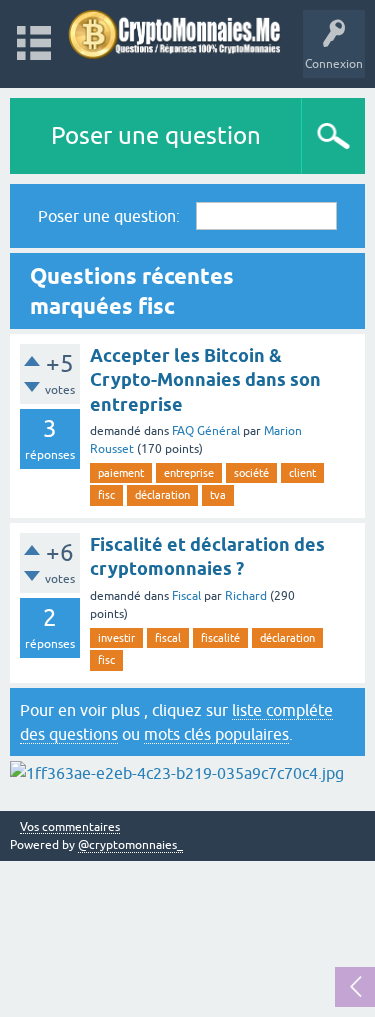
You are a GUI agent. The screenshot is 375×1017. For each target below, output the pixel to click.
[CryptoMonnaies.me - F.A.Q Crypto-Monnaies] (174, 34)
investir (116, 638)
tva (218, 495)
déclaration (162, 495)
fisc (106, 495)
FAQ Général (206, 431)
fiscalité (220, 638)
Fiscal (186, 596)
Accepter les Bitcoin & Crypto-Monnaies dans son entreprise (205, 380)
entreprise (189, 473)
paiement (121, 473)
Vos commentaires (70, 827)
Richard (246, 596)
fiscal (168, 638)
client (302, 473)
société (251, 473)
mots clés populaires (216, 734)
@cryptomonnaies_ (130, 845)
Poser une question (156, 135)
